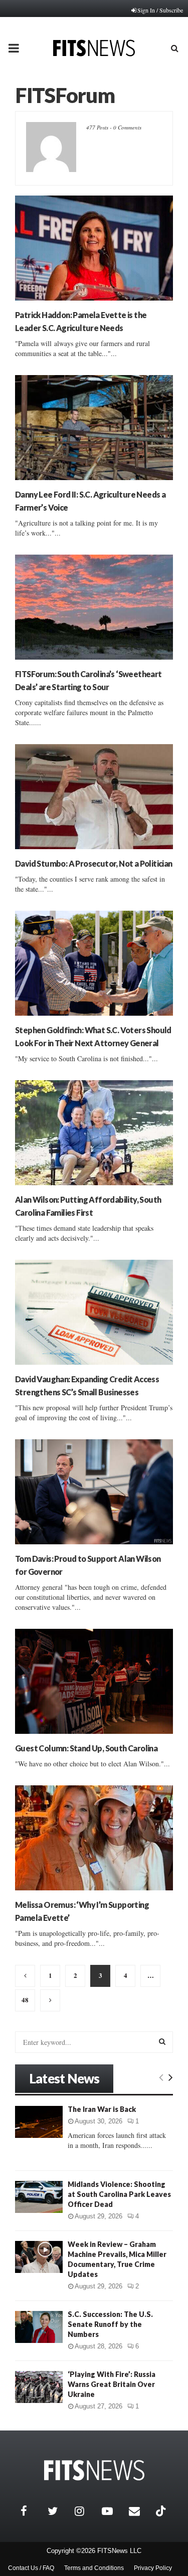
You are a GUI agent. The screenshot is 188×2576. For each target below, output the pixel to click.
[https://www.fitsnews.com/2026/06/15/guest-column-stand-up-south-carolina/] (94, 1681)
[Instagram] (86, 2511)
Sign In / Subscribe (160, 10)
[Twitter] (59, 2511)
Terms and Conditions (94, 2568)
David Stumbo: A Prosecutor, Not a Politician (94, 863)
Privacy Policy (153, 2568)
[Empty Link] (161, 2077)
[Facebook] (32, 2511)
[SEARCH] (162, 2041)
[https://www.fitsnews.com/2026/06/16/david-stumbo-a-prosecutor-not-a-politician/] (94, 797)
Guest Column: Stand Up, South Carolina (86, 1748)
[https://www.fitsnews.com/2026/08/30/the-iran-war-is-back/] (39, 2122)
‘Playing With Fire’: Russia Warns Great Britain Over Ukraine (112, 2384)
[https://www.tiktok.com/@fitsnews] (162, 2511)
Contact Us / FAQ (31, 2568)
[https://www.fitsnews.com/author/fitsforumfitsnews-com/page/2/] (25, 1976)
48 (25, 2000)
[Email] (140, 2511)
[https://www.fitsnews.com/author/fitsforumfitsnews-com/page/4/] (50, 2000)
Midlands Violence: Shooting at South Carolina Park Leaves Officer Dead (119, 2194)
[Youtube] (113, 2511)
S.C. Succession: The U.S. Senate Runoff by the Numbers (110, 2324)
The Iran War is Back (102, 2109)
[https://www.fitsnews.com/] (94, 2470)
